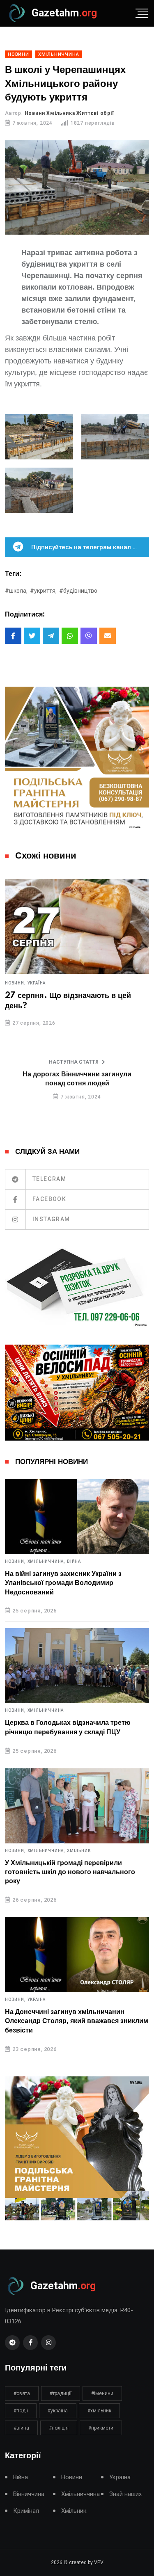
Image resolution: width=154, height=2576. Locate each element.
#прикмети (101, 2428)
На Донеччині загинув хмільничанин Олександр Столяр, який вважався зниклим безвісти (77, 2021)
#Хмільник (99, 2411)
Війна (74, 1562)
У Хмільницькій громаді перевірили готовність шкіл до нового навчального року (70, 1872)
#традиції (61, 2393)
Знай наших (125, 2494)
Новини (72, 2477)
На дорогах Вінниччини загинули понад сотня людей (77, 1079)
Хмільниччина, (46, 1562)
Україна (37, 983)
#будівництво (78, 591)
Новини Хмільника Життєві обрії (69, 113)
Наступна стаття (74, 1062)
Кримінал (26, 2511)
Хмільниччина (46, 1710)
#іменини (102, 2393)
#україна (58, 2411)
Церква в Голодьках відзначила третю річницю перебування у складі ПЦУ (68, 1727)
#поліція (59, 2428)
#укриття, (43, 591)
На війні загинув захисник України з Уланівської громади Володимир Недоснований (63, 1583)
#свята (22, 2393)
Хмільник (79, 1851)
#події (21, 2411)
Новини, (15, 983)
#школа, (16, 591)
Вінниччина (29, 2494)
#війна (21, 2428)
